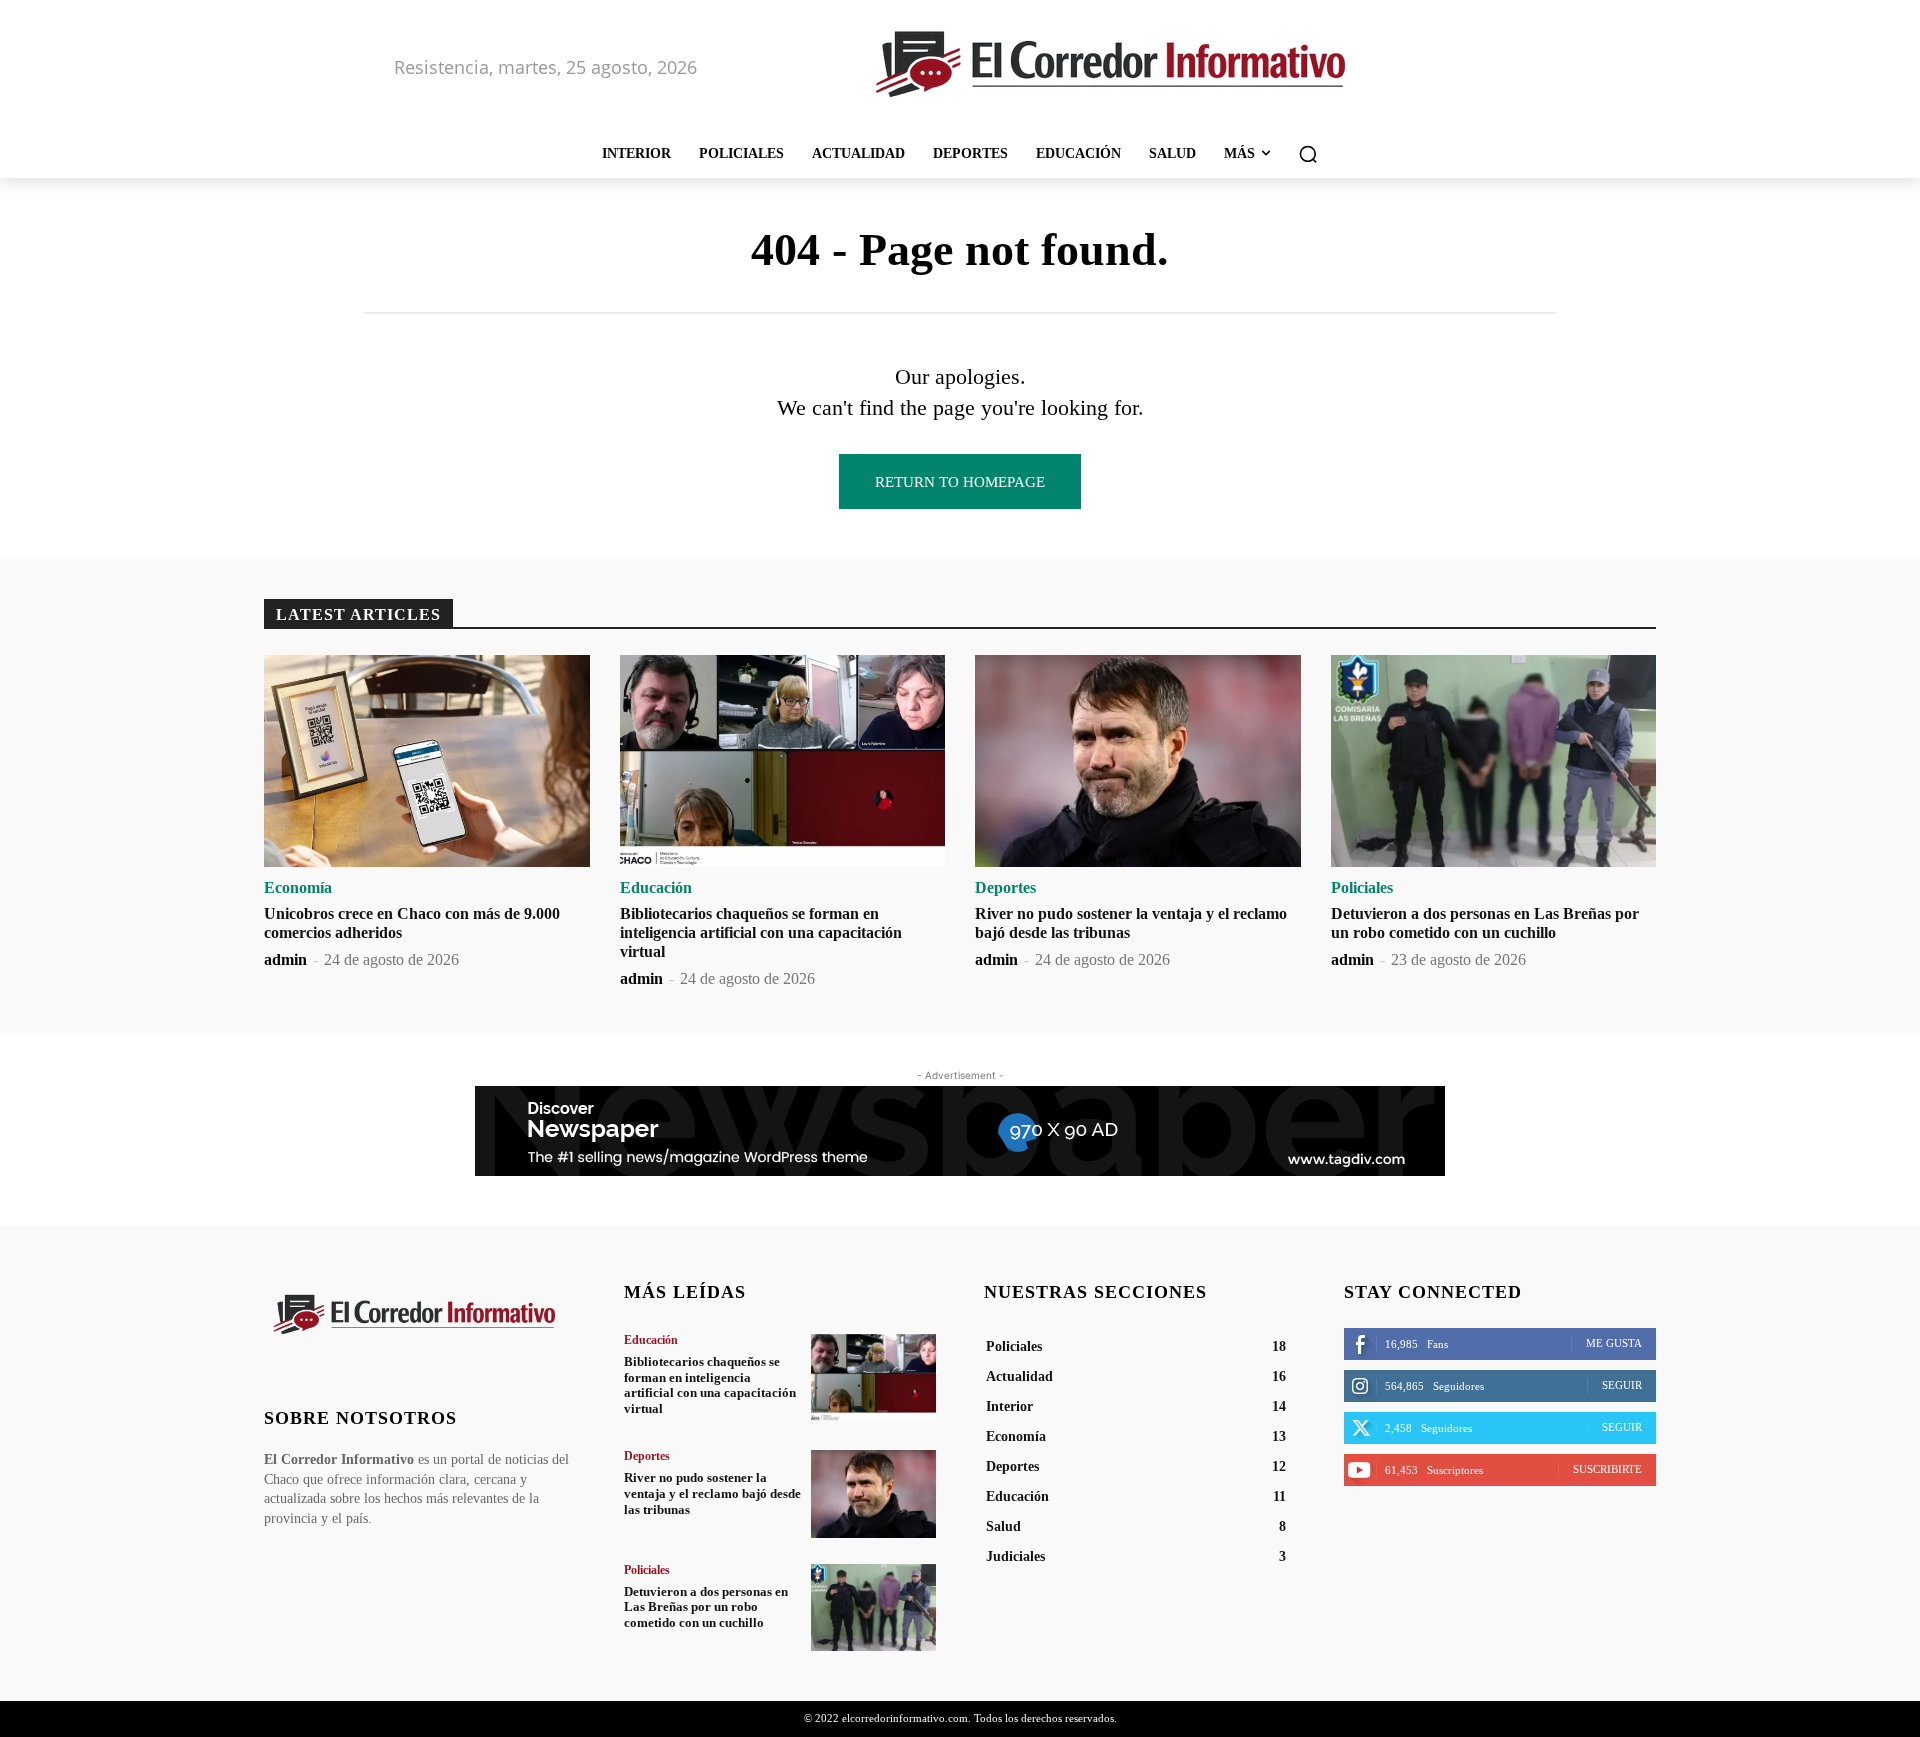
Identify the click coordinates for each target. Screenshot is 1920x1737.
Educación (656, 888)
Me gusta (1614, 1343)
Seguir (1622, 1385)
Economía (298, 888)
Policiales (1362, 888)
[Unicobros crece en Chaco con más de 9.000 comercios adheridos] (427, 761)
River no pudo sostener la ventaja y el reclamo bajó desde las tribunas (712, 1493)
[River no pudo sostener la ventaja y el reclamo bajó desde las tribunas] (1138, 761)
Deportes (1005, 888)
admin (285, 959)
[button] (1308, 154)
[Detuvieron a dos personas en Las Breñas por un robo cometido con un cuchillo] (1494, 761)
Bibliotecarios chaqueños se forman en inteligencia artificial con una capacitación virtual (761, 932)
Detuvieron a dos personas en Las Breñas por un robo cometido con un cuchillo (706, 1607)
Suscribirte (1607, 1469)
